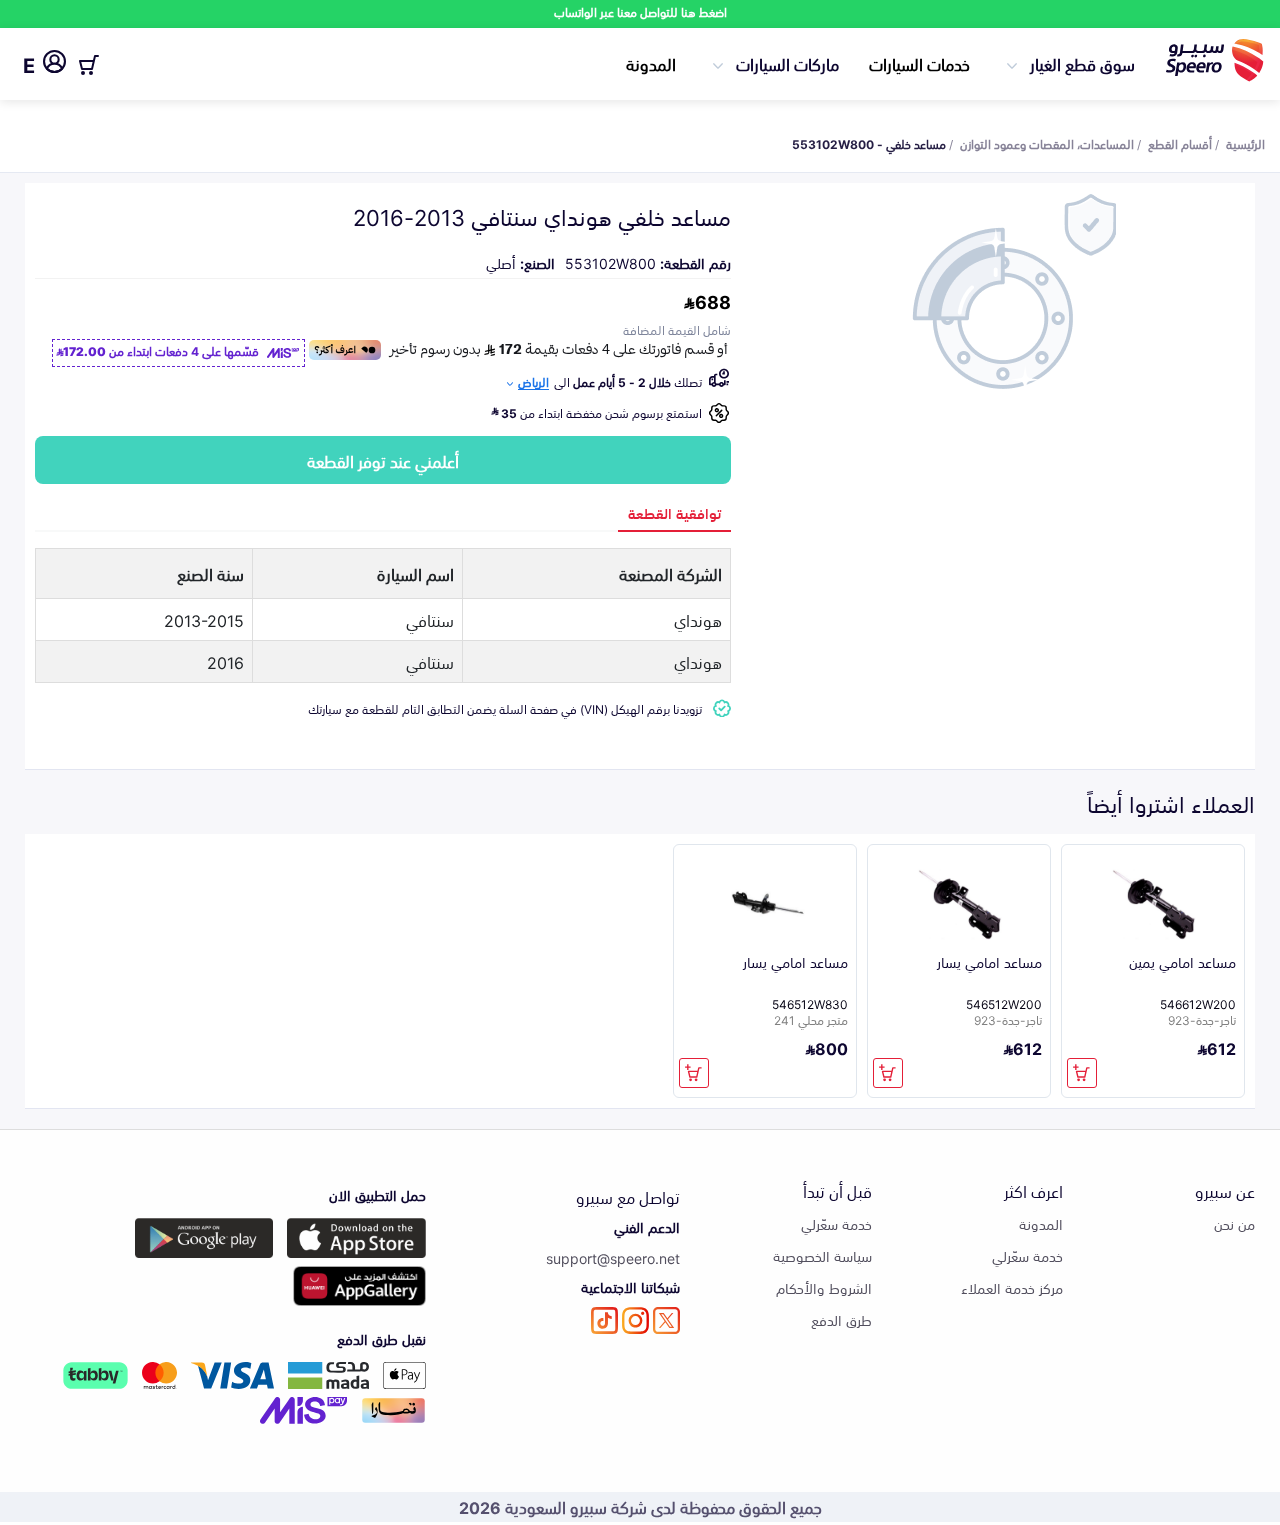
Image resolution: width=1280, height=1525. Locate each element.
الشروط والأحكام (824, 1287)
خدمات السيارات (919, 63)
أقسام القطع (1180, 143)
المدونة (651, 63)
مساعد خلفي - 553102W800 (869, 143)
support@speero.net (613, 1257)
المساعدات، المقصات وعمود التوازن (1047, 143)
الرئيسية (1245, 143)
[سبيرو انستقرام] (635, 1320)
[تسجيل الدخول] (54, 65)
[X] (666, 1320)
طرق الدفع (841, 1319)
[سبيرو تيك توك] (604, 1320)
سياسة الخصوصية (822, 1255)
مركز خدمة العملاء (1012, 1287)
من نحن (1234, 1223)
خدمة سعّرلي (1027, 1255)
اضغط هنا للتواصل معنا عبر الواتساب (640, 11)
